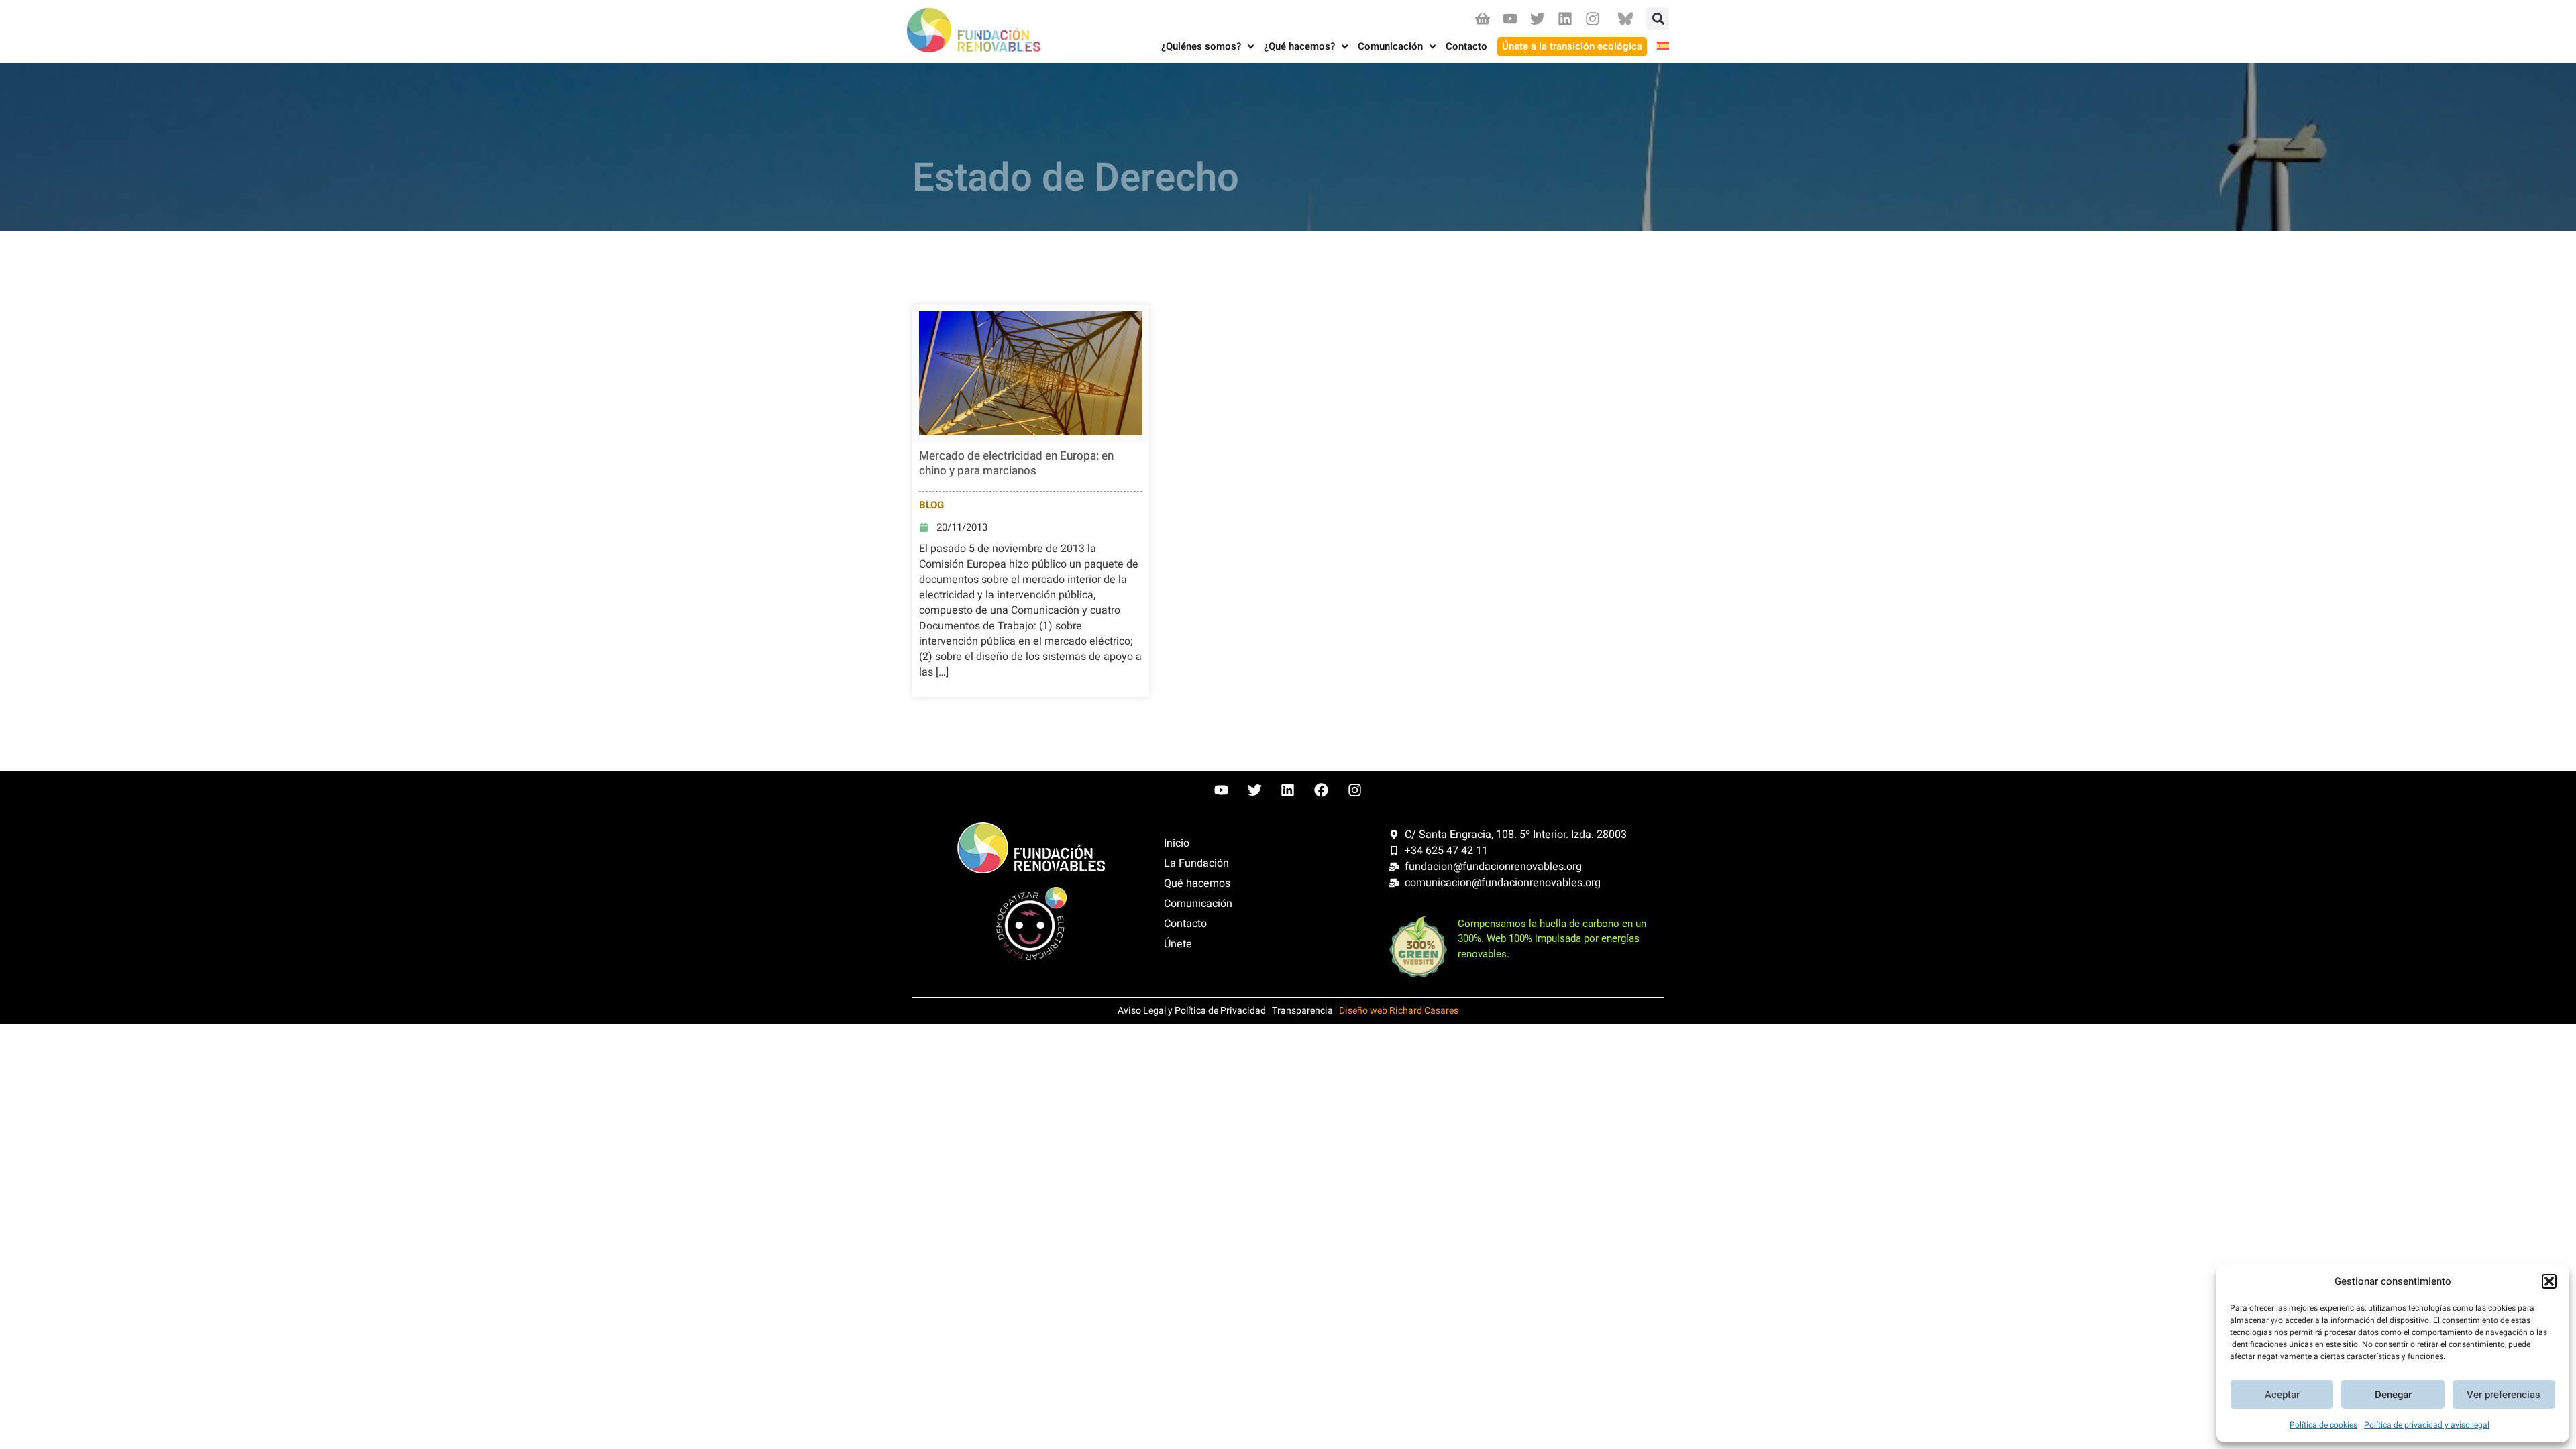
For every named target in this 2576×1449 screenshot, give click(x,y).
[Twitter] (1537, 18)
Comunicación (1198, 904)
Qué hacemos (1197, 883)
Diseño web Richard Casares (1399, 1011)
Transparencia (1302, 1011)
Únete (1178, 944)
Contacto (1185, 924)
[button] (2549, 1281)
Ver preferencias (2504, 1395)
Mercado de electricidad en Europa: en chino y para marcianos (1016, 463)
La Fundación (1196, 863)
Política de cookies (2323, 1425)
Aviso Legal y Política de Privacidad (1192, 1011)
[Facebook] (1322, 790)
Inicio (1177, 843)
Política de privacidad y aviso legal (2427, 1425)
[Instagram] (1593, 18)
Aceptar (2282, 1395)
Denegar (2393, 1395)
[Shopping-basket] (1482, 18)
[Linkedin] (1565, 18)
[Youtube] (1510, 18)
